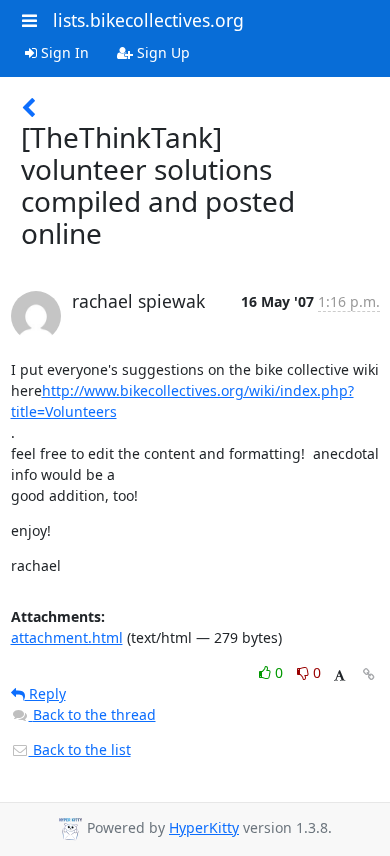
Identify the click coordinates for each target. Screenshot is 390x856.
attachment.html (67, 637)
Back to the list (80, 749)
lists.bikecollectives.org (148, 20)
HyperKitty (204, 827)
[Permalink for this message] (369, 674)
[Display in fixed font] (339, 675)
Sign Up (161, 52)
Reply (45, 693)
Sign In (63, 52)
